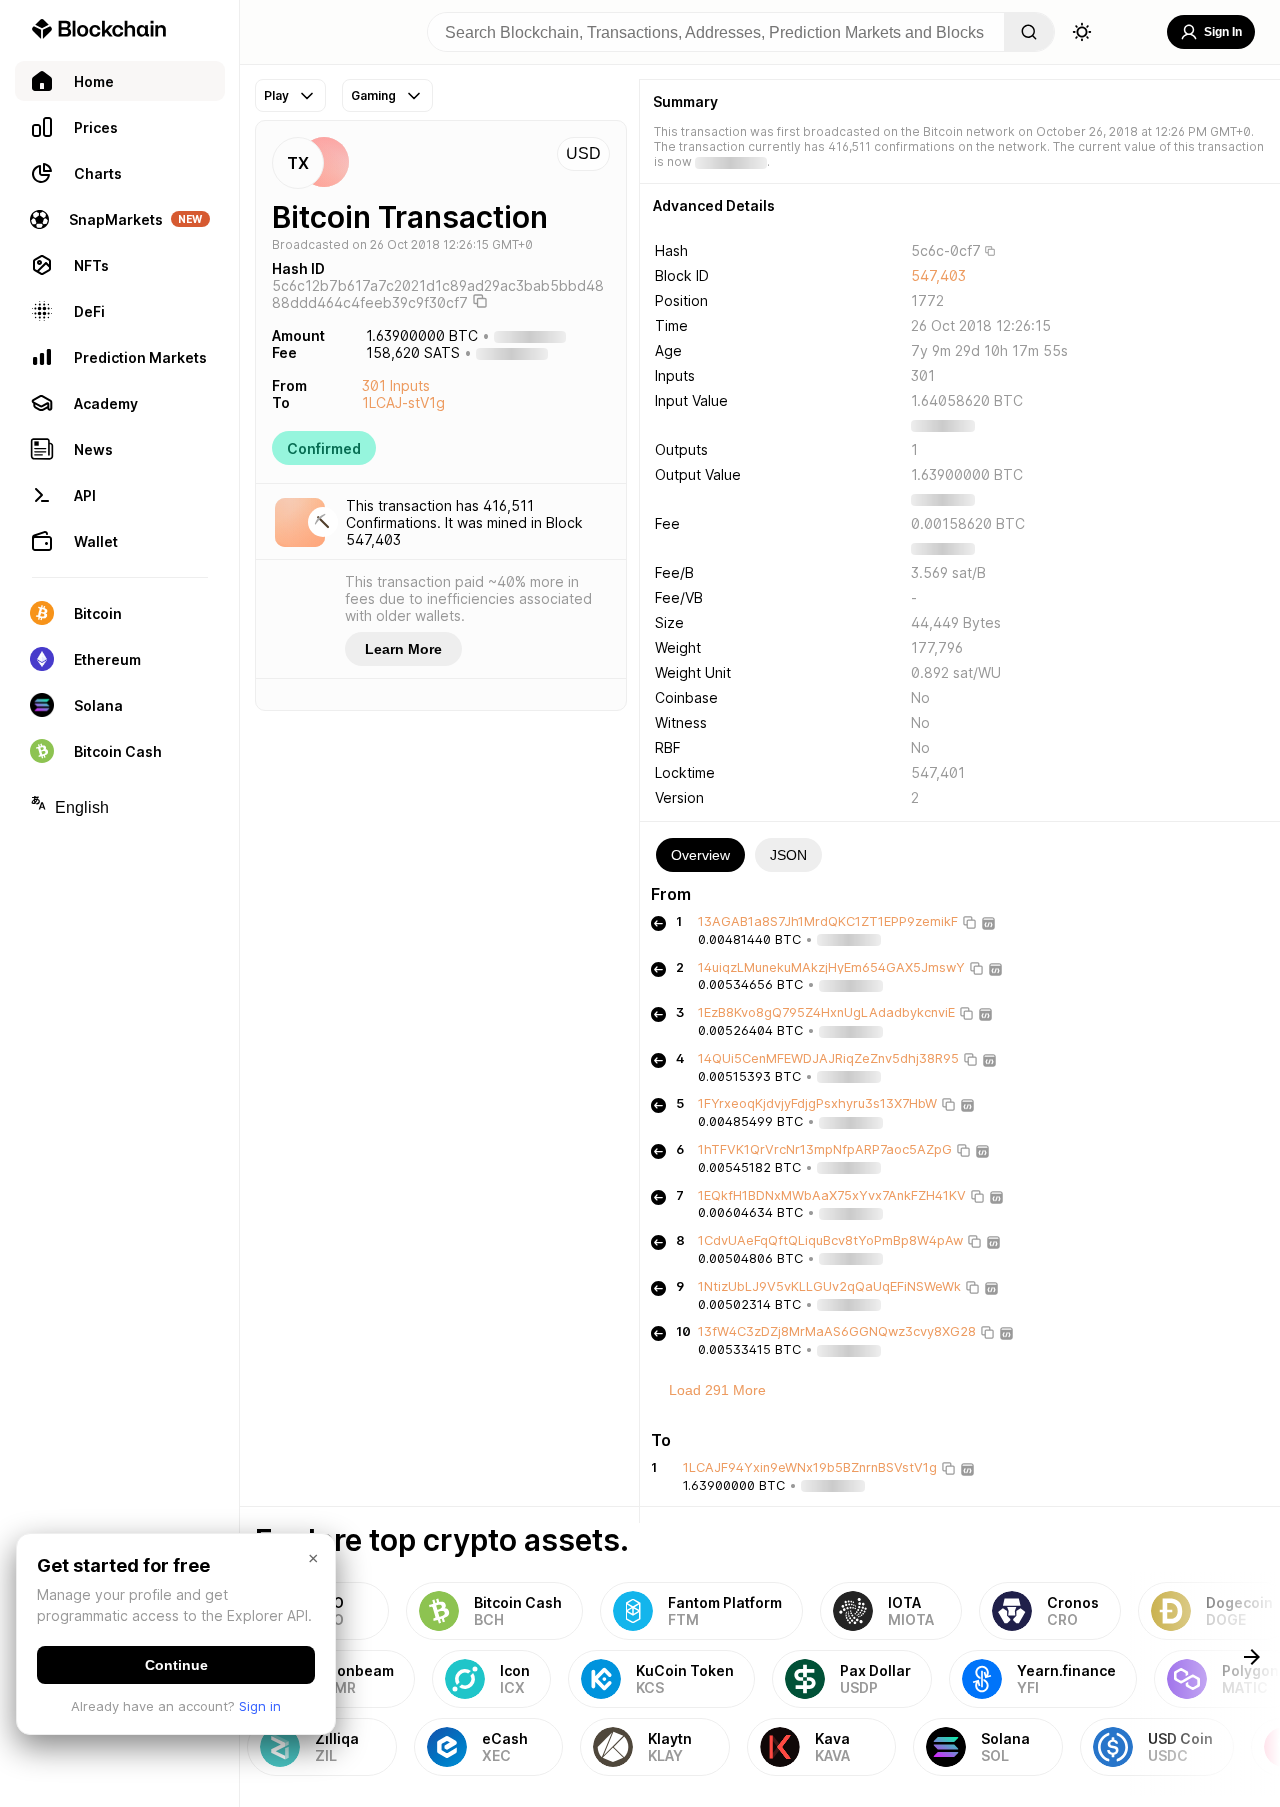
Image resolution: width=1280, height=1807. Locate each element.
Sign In (1223, 32)
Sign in (260, 1706)
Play (276, 95)
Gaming (373, 95)
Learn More (403, 649)
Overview (700, 855)
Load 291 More (717, 1390)
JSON (788, 855)
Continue (176, 1665)
